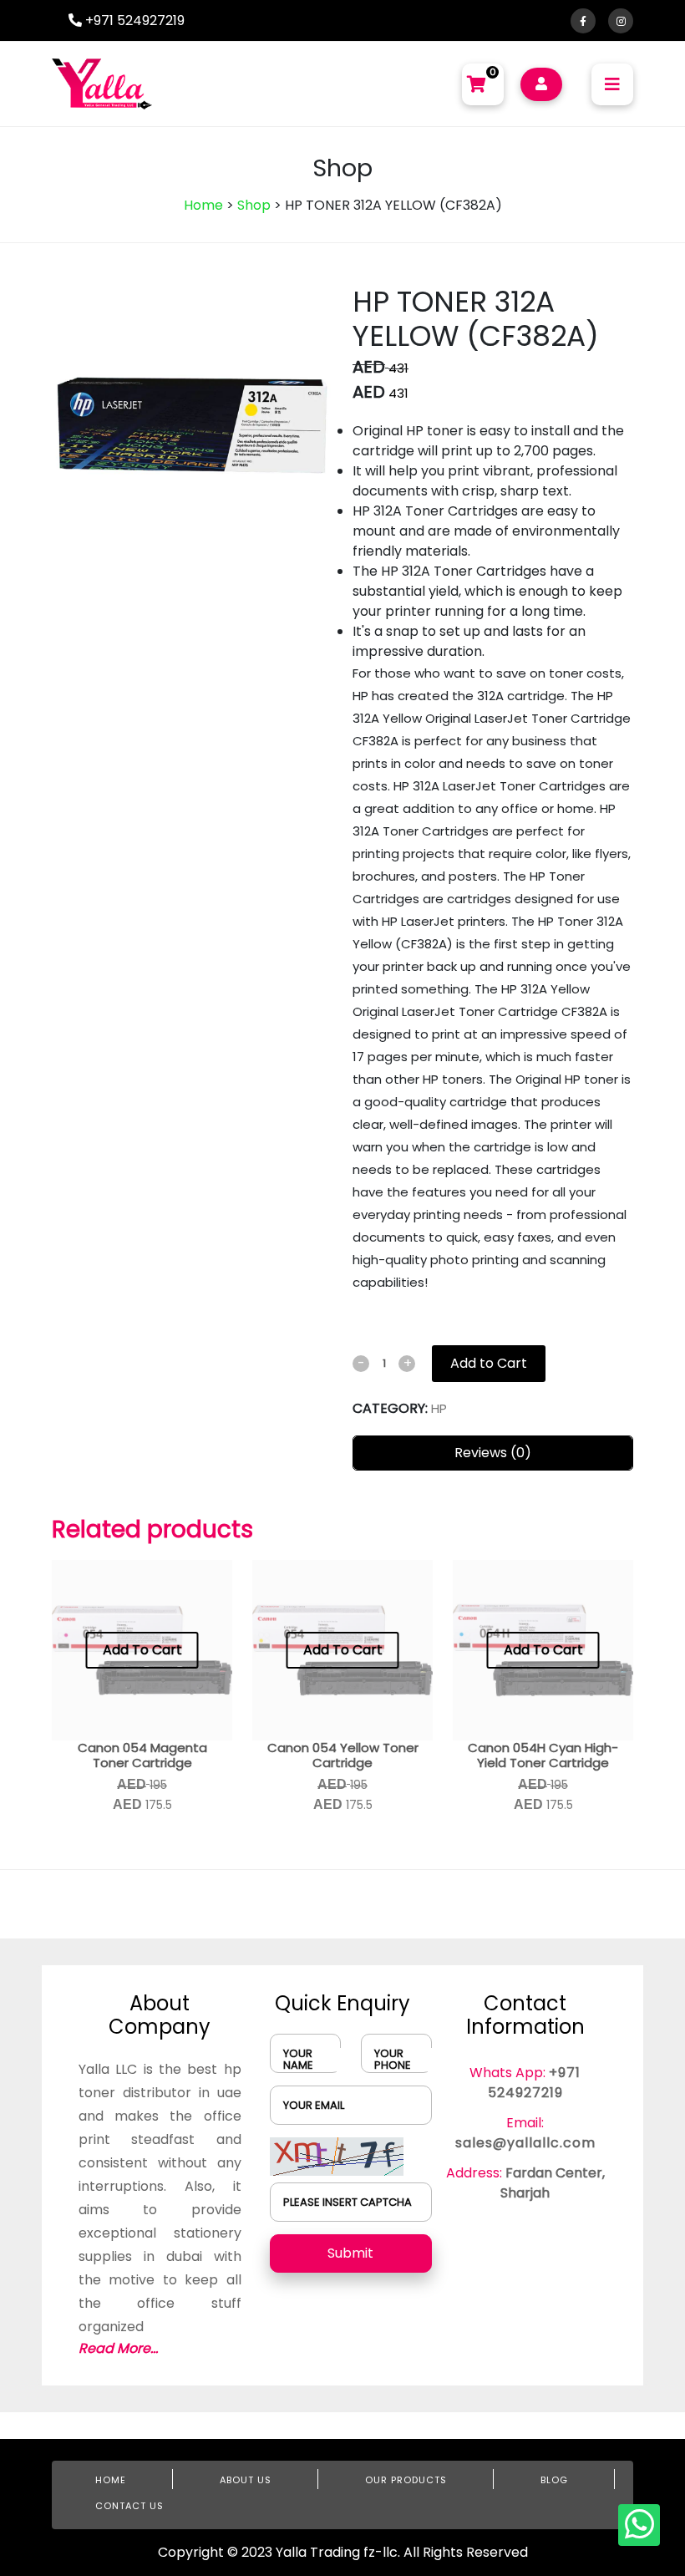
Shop (254, 205)
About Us (246, 2480)
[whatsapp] (639, 2525)
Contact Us (129, 2506)
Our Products (406, 2480)
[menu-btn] (612, 84)
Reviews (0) (493, 1453)
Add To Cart (142, 1650)
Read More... (118, 2348)
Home (203, 205)
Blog (554, 2480)
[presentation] (395, 425)
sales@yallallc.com (525, 2143)
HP (439, 1408)
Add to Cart (489, 1363)
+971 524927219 (133, 20)
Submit (350, 2253)
